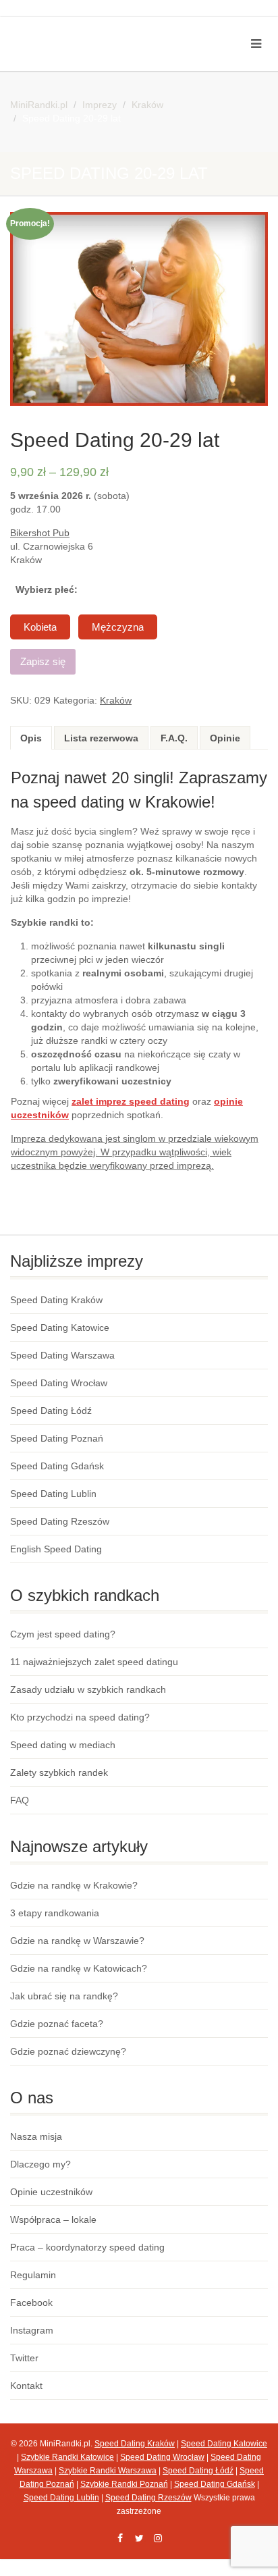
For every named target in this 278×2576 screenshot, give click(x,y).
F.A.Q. (174, 738)
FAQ (20, 1800)
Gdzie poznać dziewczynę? (68, 2051)
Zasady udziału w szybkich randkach (88, 1689)
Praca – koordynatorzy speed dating (87, 2247)
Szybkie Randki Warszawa (108, 2471)
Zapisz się (43, 661)
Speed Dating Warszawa (62, 1355)
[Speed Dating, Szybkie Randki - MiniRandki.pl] (93, 28)
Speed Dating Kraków (56, 1300)
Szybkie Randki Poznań (124, 2484)
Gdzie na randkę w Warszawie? (77, 1941)
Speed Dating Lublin (53, 1494)
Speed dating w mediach (63, 1745)
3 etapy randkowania (55, 1913)
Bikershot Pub (40, 533)
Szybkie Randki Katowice (67, 2457)
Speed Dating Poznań (57, 1438)
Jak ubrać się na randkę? (64, 1996)
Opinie (225, 738)
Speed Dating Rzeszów (60, 1521)
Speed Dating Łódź (51, 1411)
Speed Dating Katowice (60, 1328)
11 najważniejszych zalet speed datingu (94, 1662)
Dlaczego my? (40, 2164)
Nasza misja (36, 2136)
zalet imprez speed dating (131, 1101)
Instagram (32, 2330)
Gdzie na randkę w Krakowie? (74, 1885)
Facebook (31, 2303)
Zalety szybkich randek (59, 1772)
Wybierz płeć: (47, 589)
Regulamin (33, 2275)
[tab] (31, 738)
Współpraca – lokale (53, 2219)
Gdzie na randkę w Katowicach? (79, 1968)
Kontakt (26, 2386)
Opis (31, 738)
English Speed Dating (56, 1549)
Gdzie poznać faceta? (57, 2024)
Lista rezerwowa (101, 738)
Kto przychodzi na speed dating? (80, 1717)
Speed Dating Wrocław (59, 1383)
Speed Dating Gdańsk (57, 1466)
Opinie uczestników (51, 2192)
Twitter (24, 2358)
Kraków (116, 700)
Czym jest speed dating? (63, 1634)
